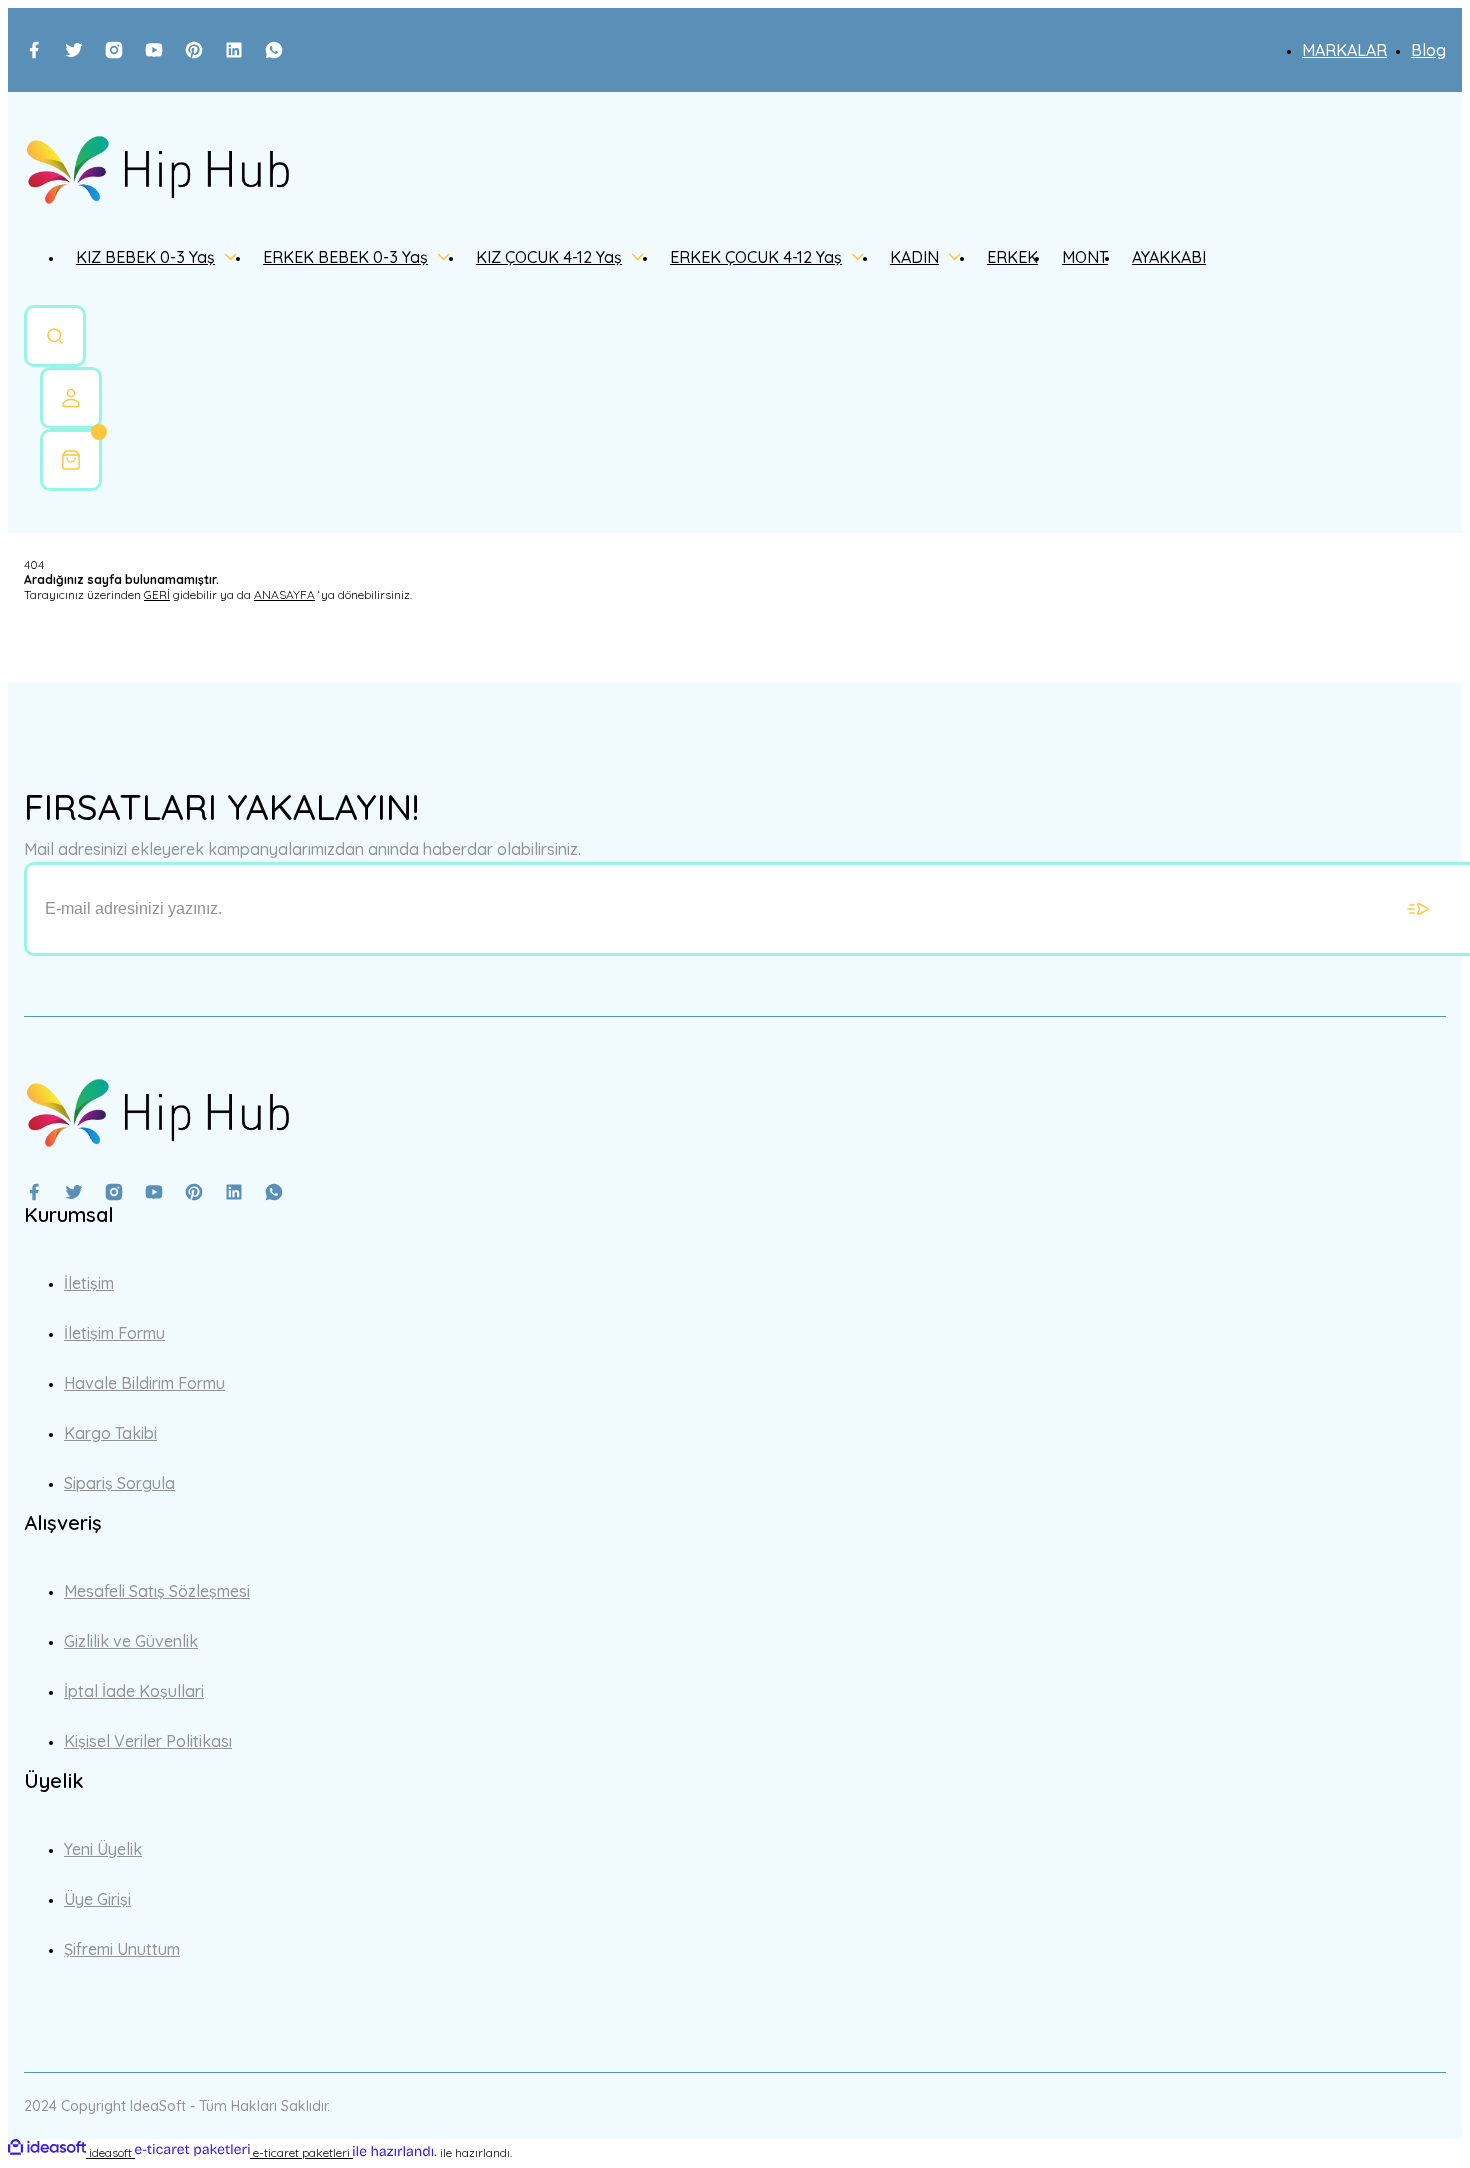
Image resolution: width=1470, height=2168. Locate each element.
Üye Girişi (97, 1899)
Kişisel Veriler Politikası (148, 1741)
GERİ (157, 594)
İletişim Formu (114, 1333)
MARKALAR (1344, 50)
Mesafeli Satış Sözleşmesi (157, 1591)
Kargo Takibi (110, 1433)
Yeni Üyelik (103, 1849)
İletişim (89, 1283)
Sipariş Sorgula (119, 1483)
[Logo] (157, 171)
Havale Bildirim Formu (144, 1383)
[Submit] (1418, 909)
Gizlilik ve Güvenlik (131, 1641)
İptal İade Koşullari (134, 1691)
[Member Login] (71, 398)
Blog (1428, 50)
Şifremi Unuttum (122, 1949)
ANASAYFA (284, 594)
